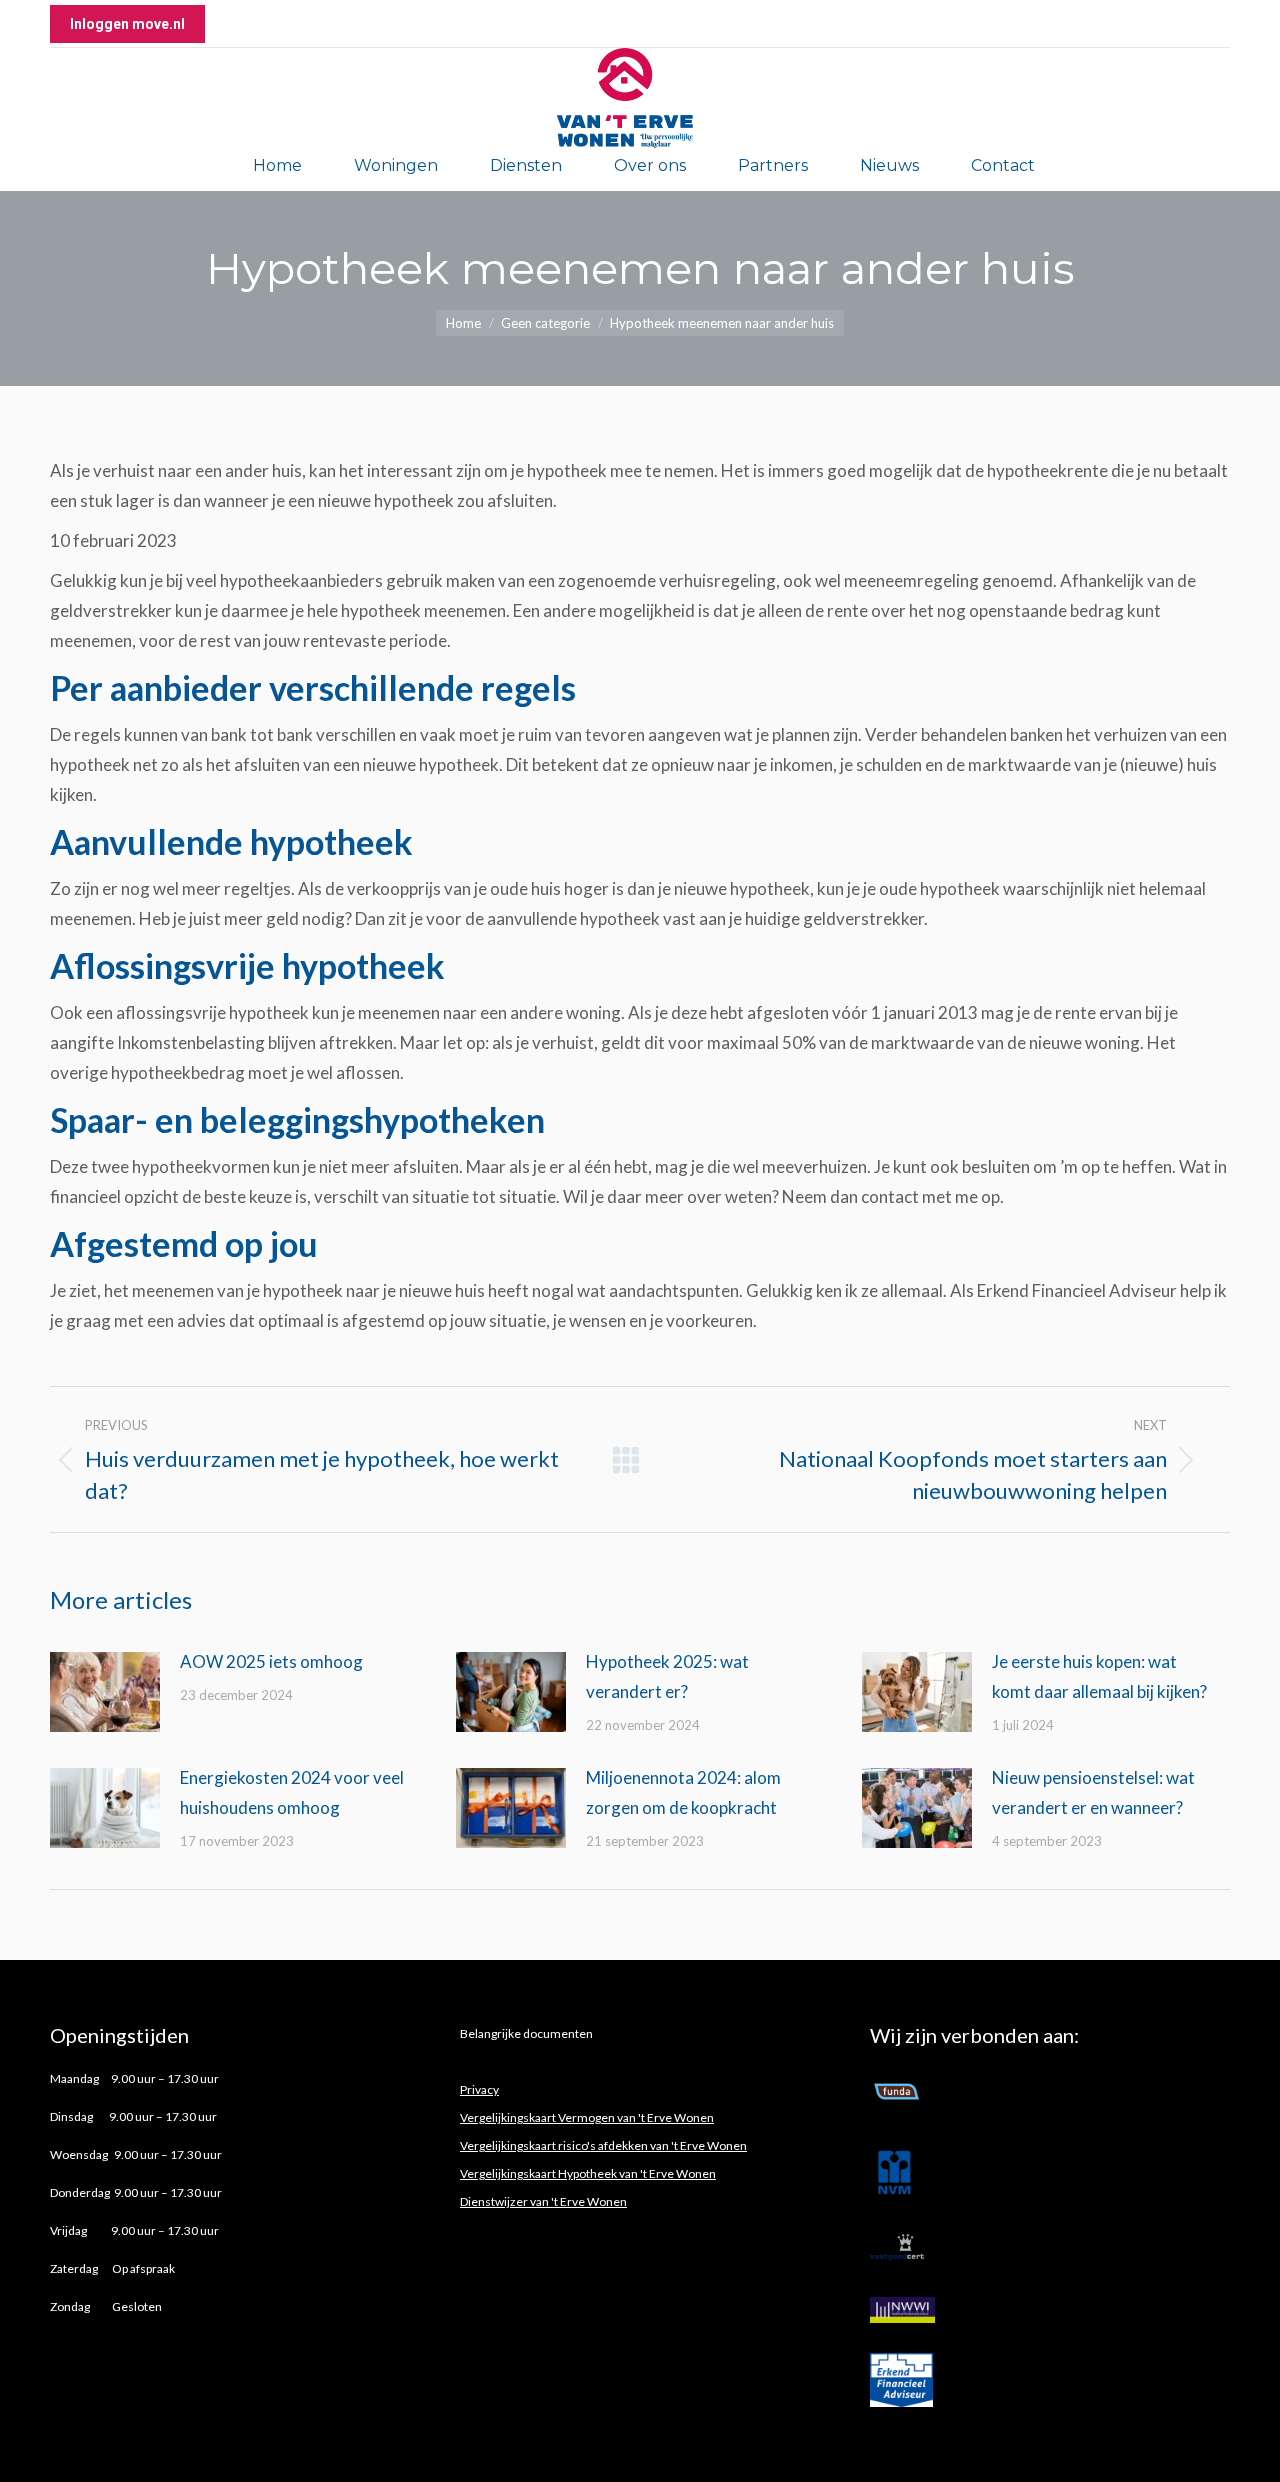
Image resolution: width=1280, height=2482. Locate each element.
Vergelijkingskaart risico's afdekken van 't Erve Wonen (603, 2145)
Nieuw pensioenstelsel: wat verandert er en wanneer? (1093, 1792)
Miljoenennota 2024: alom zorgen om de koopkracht (683, 1792)
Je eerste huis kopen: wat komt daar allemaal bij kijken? (1099, 1676)
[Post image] (105, 1692)
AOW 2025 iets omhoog (273, 1661)
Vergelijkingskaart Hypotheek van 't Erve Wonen (588, 2173)
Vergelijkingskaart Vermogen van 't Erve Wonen (587, 2117)
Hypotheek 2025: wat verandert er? (667, 1676)
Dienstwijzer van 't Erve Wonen (543, 2201)
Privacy (479, 2089)
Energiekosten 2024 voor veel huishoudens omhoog (292, 1792)
